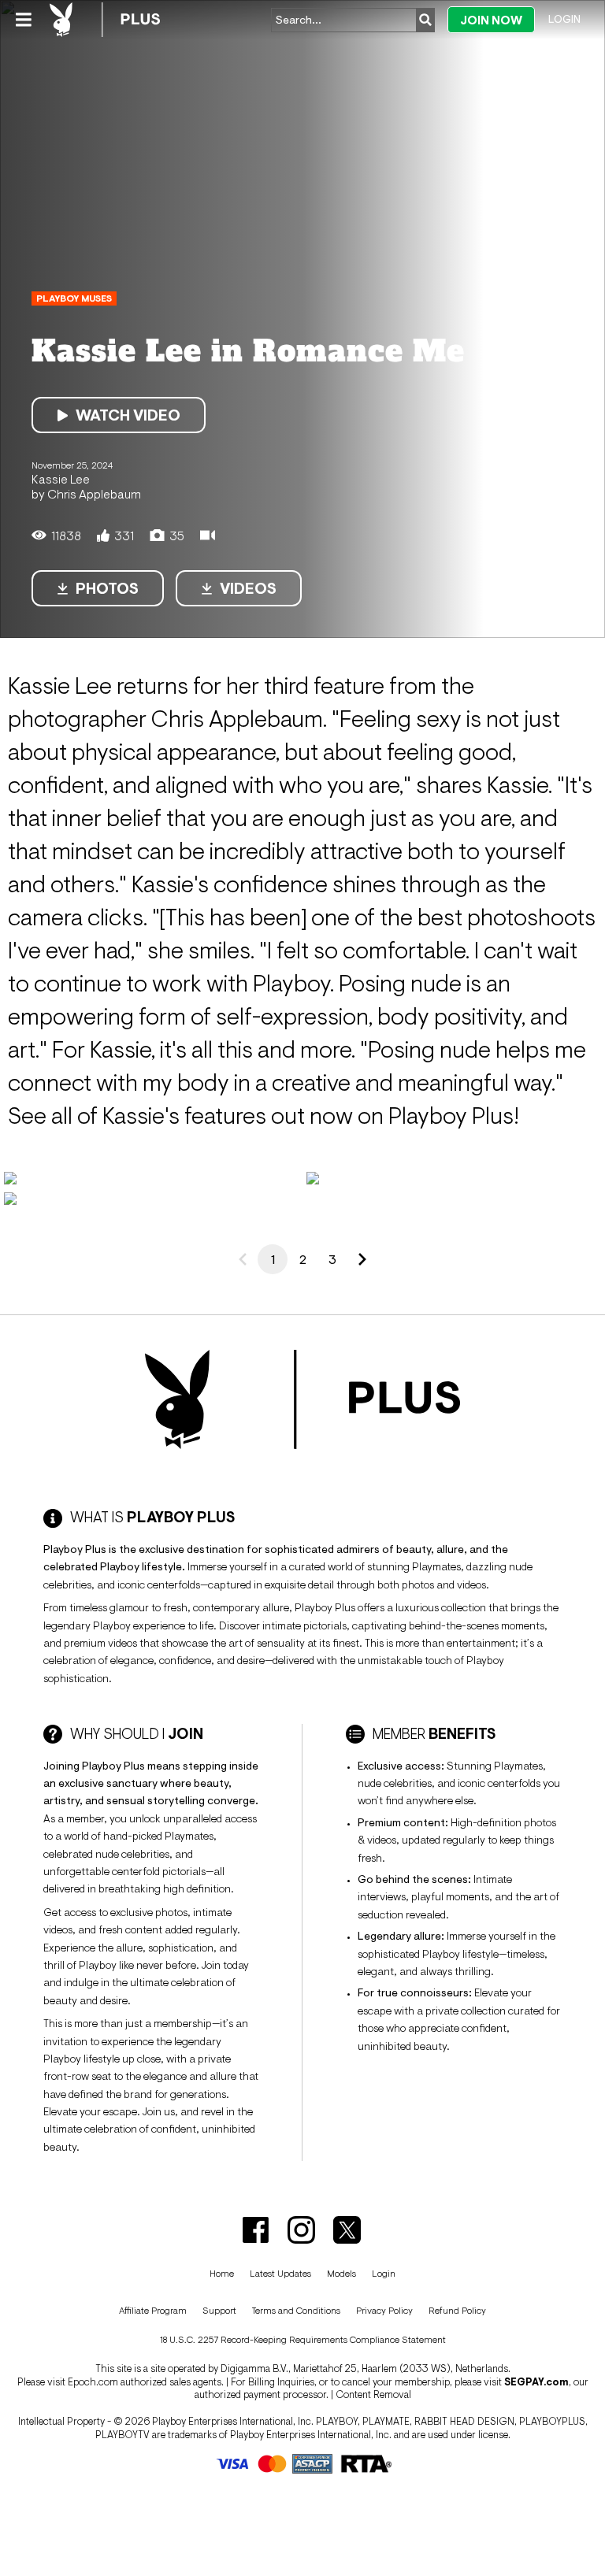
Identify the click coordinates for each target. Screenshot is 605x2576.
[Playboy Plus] (105, 20)
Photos (107, 588)
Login (564, 19)
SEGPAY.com (536, 2382)
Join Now (491, 20)
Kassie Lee (61, 479)
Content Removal (373, 2394)
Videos (248, 588)
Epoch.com (93, 2382)
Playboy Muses (74, 298)
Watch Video (128, 415)
